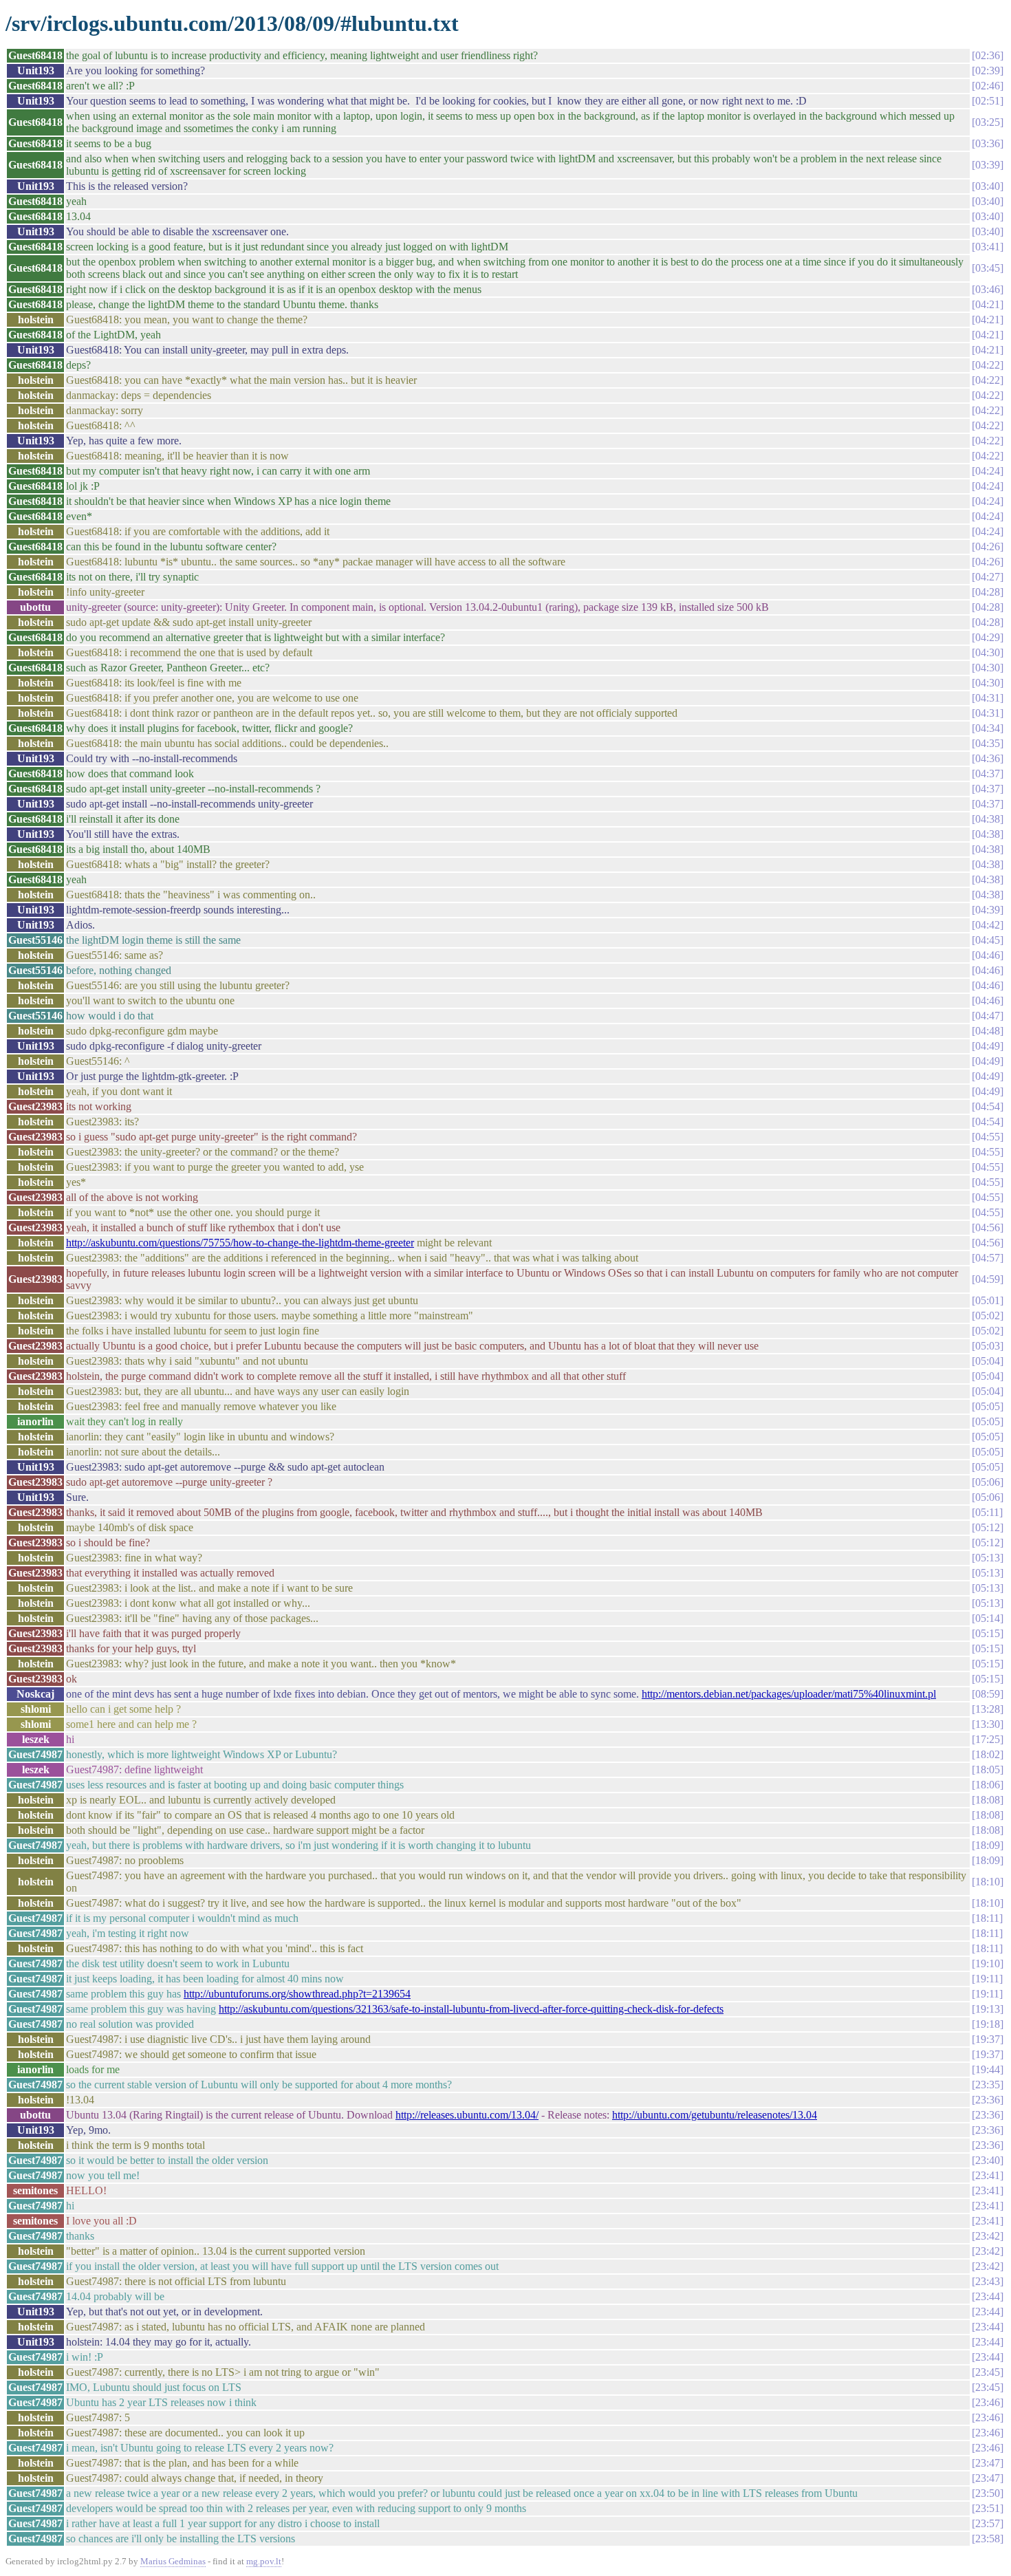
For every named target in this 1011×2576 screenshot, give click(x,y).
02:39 (988, 71)
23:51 (988, 2508)
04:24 (988, 471)
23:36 (988, 2100)
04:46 (988, 955)
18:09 (988, 1845)
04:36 (988, 758)
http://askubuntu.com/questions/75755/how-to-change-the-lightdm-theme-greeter (240, 1243)
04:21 (988, 304)
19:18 (988, 2024)
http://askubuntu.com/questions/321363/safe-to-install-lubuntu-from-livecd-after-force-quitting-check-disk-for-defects (471, 2009)
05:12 (988, 1527)
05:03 (988, 1346)
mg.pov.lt (264, 2561)
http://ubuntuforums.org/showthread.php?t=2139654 (297, 1994)
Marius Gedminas (173, 2561)
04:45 (988, 940)
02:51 (988, 101)
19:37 (988, 2039)
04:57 (988, 1258)
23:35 (988, 2085)
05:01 (988, 1300)
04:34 (988, 728)
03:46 (988, 289)
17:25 (988, 1739)
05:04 (988, 1361)
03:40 (988, 186)
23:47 (988, 2463)
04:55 (988, 1137)
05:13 (988, 1558)
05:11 (987, 1512)
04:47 (988, 1016)
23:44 (988, 2296)
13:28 (988, 1709)
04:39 (988, 910)
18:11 (987, 1918)
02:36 (988, 55)
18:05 (988, 1769)
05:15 (988, 1633)
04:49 (988, 1046)
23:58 (988, 2539)
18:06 (988, 1785)
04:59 (988, 1279)
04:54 (988, 1106)
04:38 (988, 819)
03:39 (988, 165)
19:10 (988, 1963)
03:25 (988, 122)
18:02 (988, 1754)
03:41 (988, 247)
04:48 (988, 1031)
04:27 (988, 577)
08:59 (988, 1694)
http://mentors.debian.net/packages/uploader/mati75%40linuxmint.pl (789, 1694)
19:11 (987, 1979)
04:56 (988, 1227)
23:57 (988, 2523)
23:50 (988, 2493)
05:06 (988, 1482)
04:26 (988, 546)
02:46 (988, 86)
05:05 (988, 1406)
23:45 (988, 2372)
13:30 (988, 1724)
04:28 (988, 592)
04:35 (988, 743)
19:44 (988, 2069)
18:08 (988, 1800)
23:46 (988, 2402)
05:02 (988, 1316)
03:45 (988, 268)
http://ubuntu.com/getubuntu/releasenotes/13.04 (715, 2115)
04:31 (988, 698)
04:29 (988, 637)
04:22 (988, 365)
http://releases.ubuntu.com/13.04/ (467, 2115)
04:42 (988, 925)
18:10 (988, 1882)
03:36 (988, 143)
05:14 (988, 1618)
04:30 (988, 652)
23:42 (988, 2236)
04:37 (988, 773)
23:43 (988, 2281)
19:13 (988, 2009)
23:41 (988, 2175)
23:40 (988, 2160)
